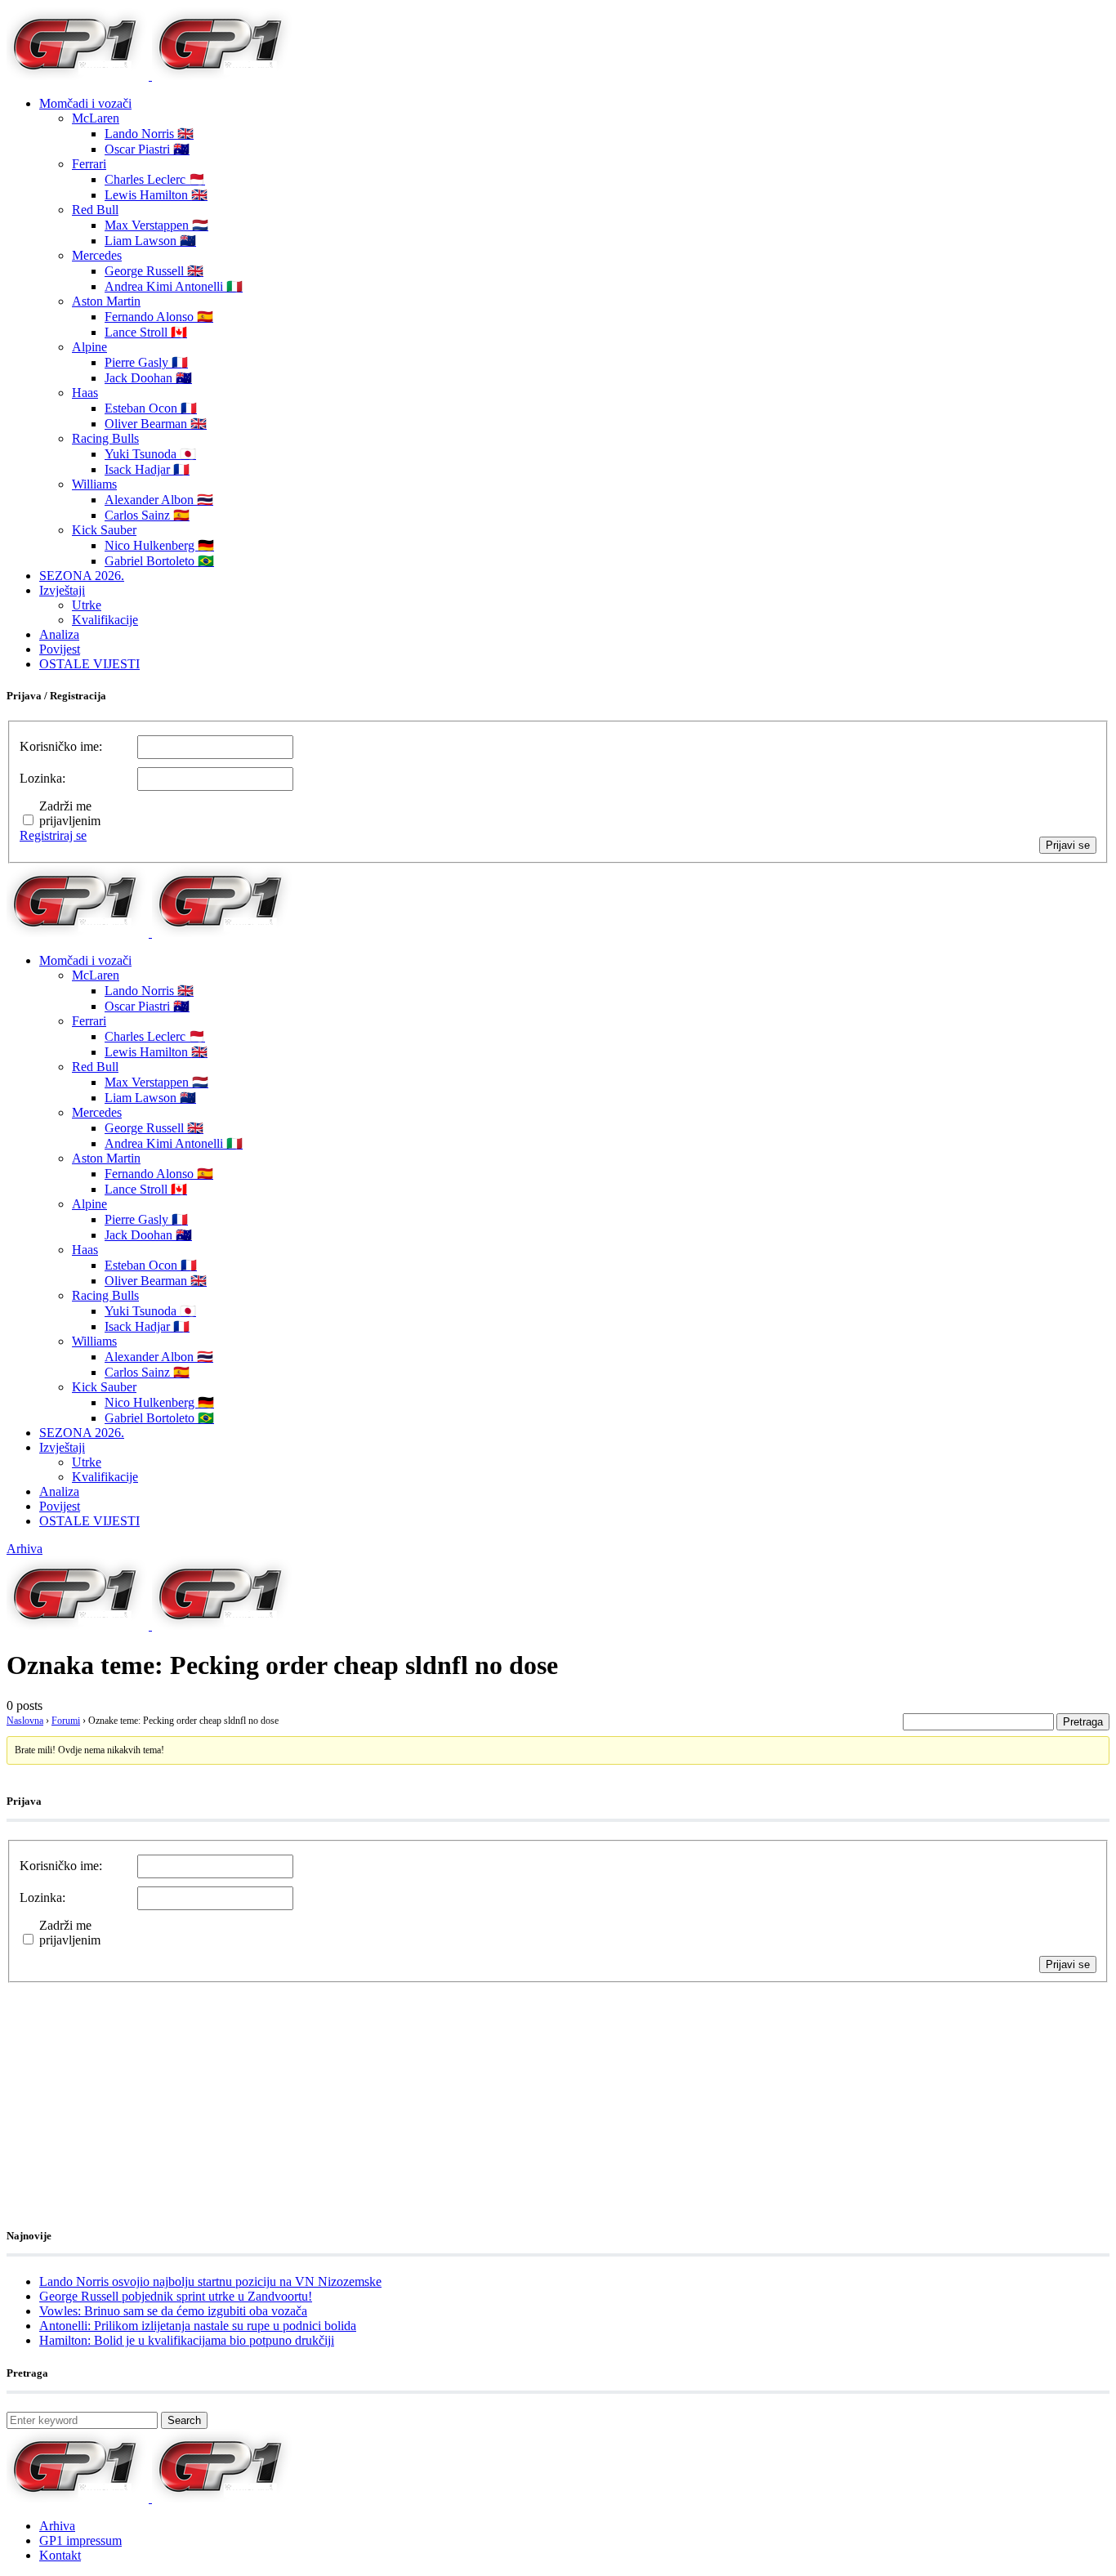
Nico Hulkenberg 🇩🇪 (159, 545)
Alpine (89, 347)
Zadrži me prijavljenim (70, 813)
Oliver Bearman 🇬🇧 (156, 424)
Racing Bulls (105, 438)
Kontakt (60, 2555)
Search (184, 2420)
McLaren (96, 118)
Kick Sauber (104, 530)
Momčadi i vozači (85, 103)
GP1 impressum (80, 2540)
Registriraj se (53, 835)
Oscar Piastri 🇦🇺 (147, 149)
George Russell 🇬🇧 (154, 271)
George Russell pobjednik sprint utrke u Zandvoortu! (176, 2296)
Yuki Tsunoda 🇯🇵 (150, 454)
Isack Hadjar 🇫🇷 (147, 469)
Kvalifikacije (105, 620)
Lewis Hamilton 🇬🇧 (156, 195)
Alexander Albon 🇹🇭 (159, 500)
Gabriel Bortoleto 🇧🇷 (159, 561)
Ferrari (89, 164)
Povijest (60, 649)
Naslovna (25, 1721)
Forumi (66, 1721)
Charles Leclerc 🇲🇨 (155, 179)
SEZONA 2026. (82, 576)
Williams (94, 484)
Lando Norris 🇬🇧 (149, 134)
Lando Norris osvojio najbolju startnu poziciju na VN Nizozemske (210, 2281)
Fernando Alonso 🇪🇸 (159, 317)
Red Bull (95, 210)
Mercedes (97, 255)
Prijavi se (1068, 845)
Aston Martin (106, 301)
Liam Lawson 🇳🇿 (150, 241)
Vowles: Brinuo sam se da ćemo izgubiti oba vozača (173, 2311)
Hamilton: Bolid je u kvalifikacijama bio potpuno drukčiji (187, 2340)
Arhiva (25, 1549)
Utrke (87, 605)
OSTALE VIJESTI (89, 664)
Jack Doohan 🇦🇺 (148, 378)
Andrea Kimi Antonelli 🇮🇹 (174, 286)
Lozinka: (42, 778)
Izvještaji (62, 590)
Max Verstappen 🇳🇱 (156, 225)
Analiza (59, 634)
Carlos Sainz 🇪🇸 (147, 515)
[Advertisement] (137, 2085)
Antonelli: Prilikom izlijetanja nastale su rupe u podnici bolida (198, 2326)
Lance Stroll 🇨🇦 (146, 332)
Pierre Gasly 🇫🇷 (146, 362)
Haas (85, 393)
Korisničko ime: (61, 746)
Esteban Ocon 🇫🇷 (151, 408)
